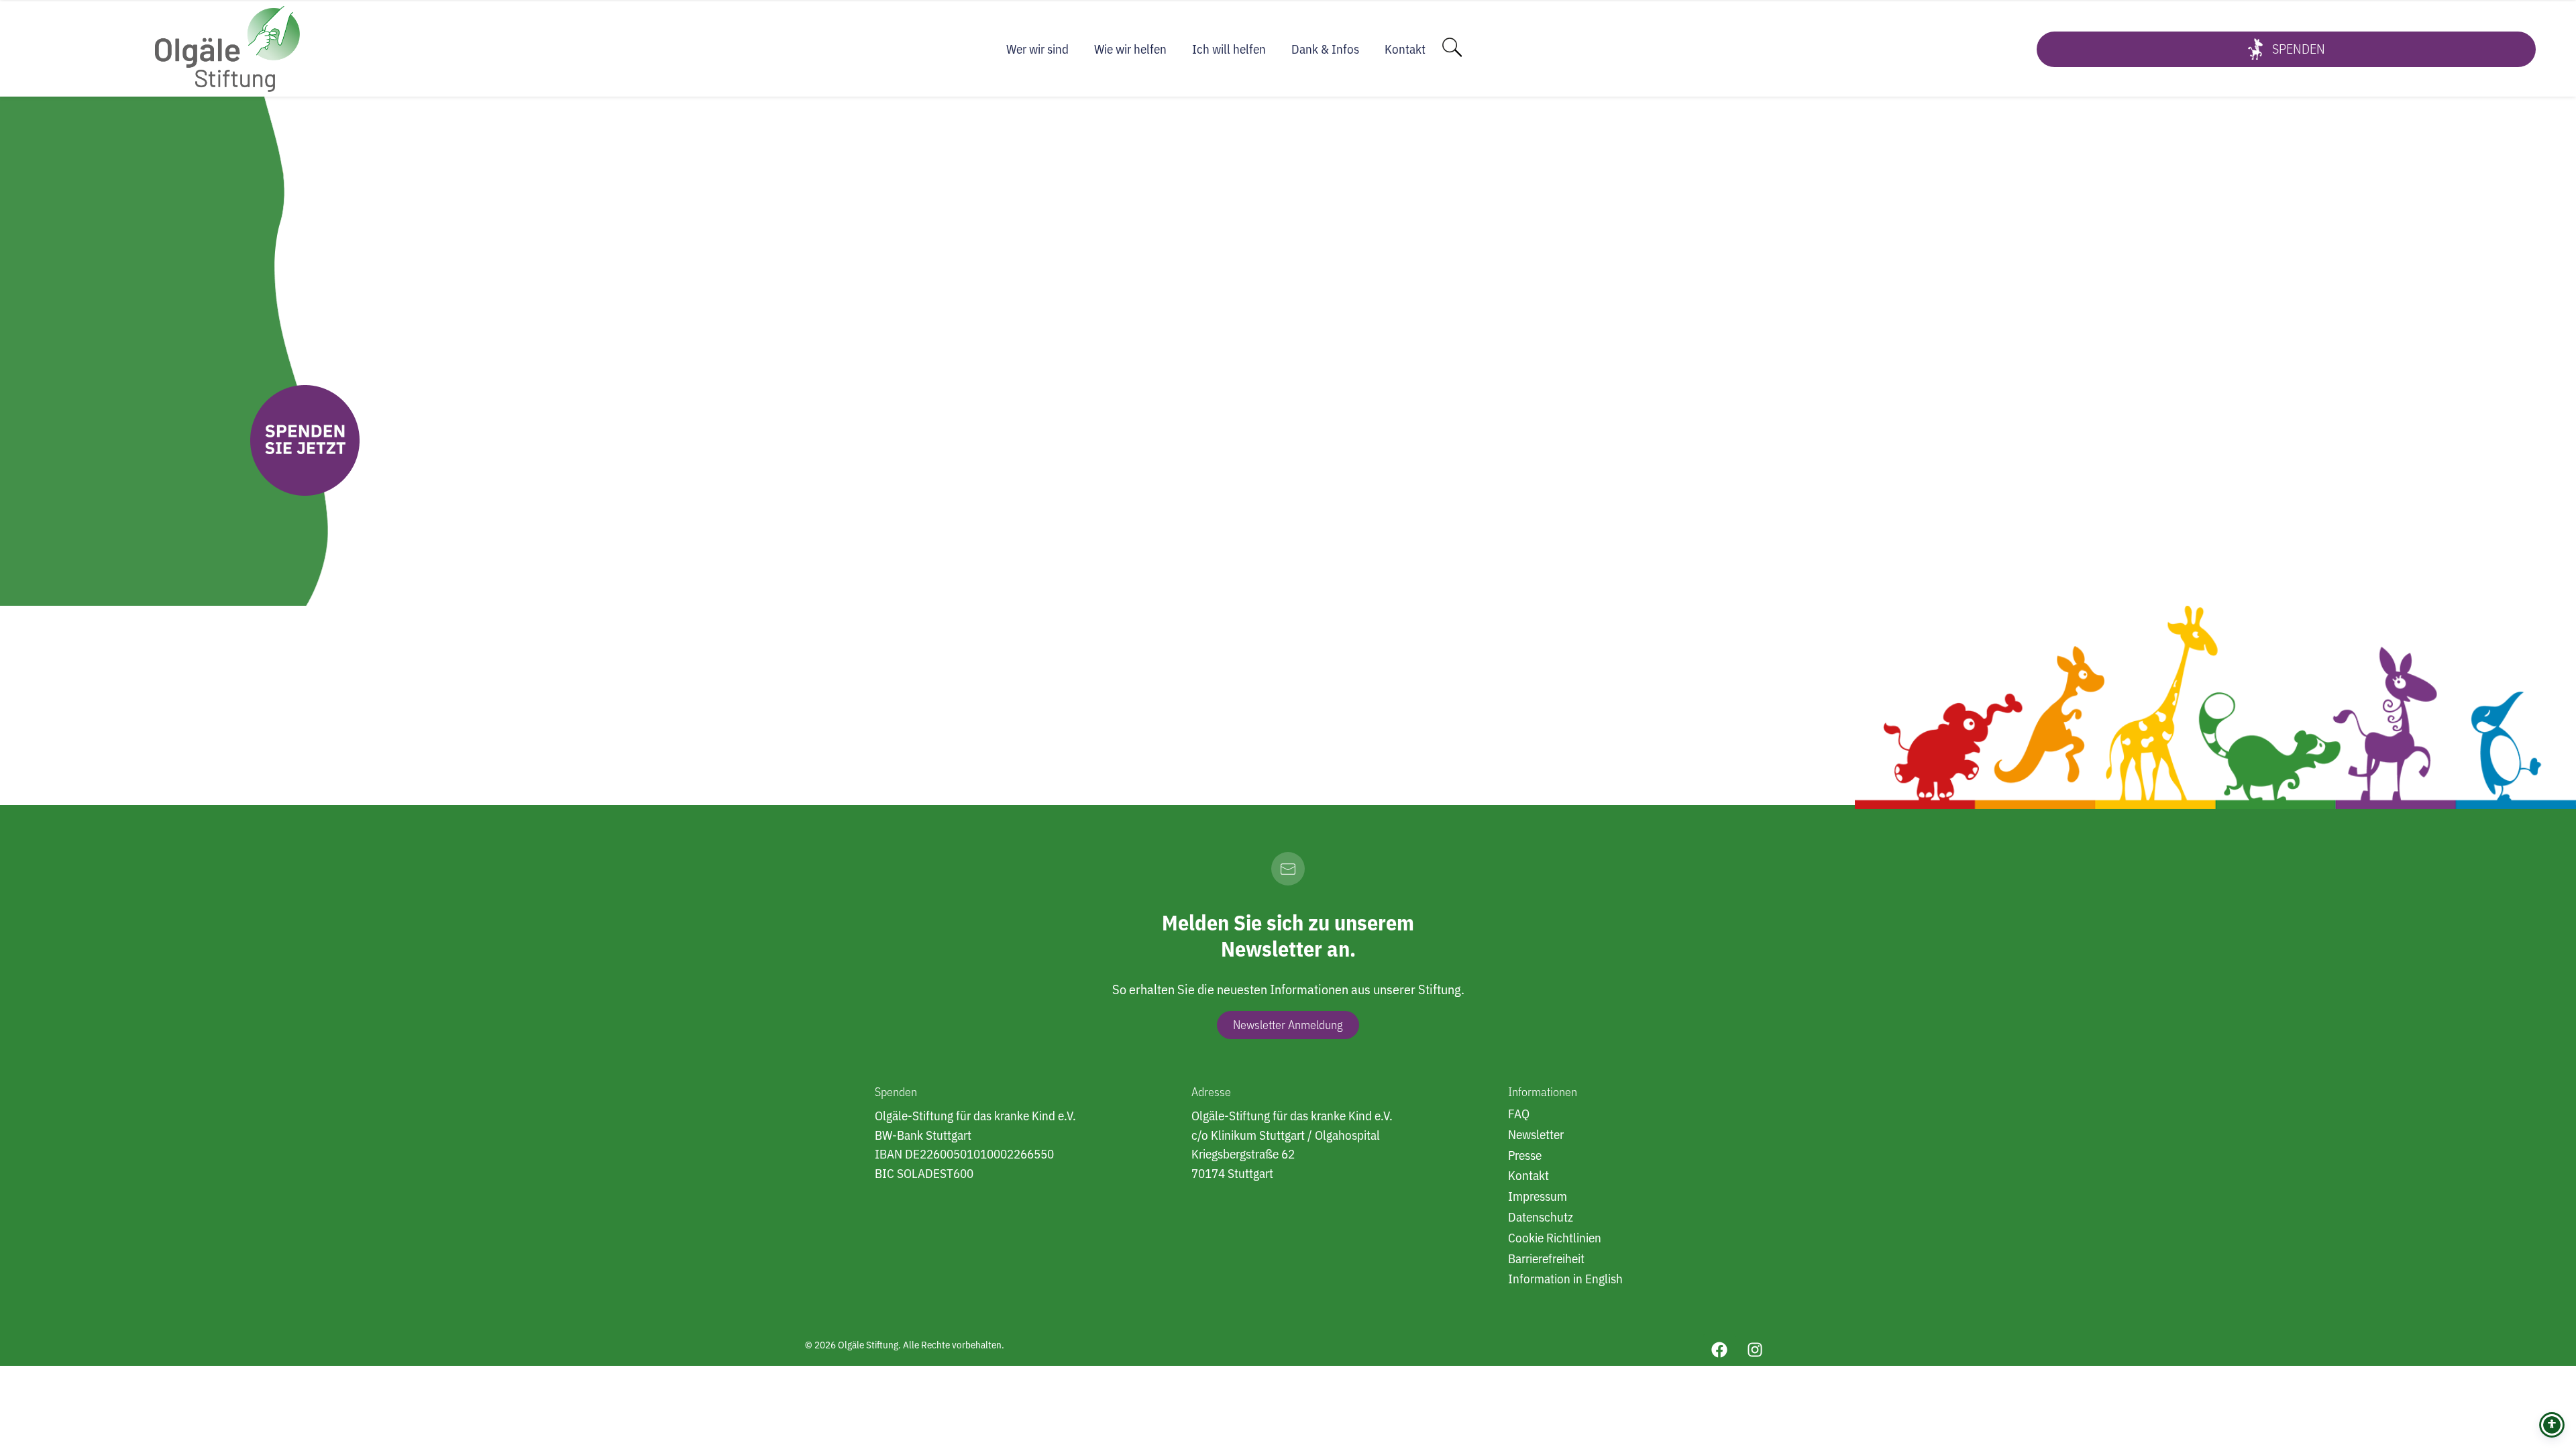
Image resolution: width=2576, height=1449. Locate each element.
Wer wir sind (1037, 49)
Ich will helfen (1229, 49)
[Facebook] (1719, 1350)
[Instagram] (1755, 1350)
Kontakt (1405, 49)
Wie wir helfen (1130, 49)
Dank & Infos (1325, 49)
